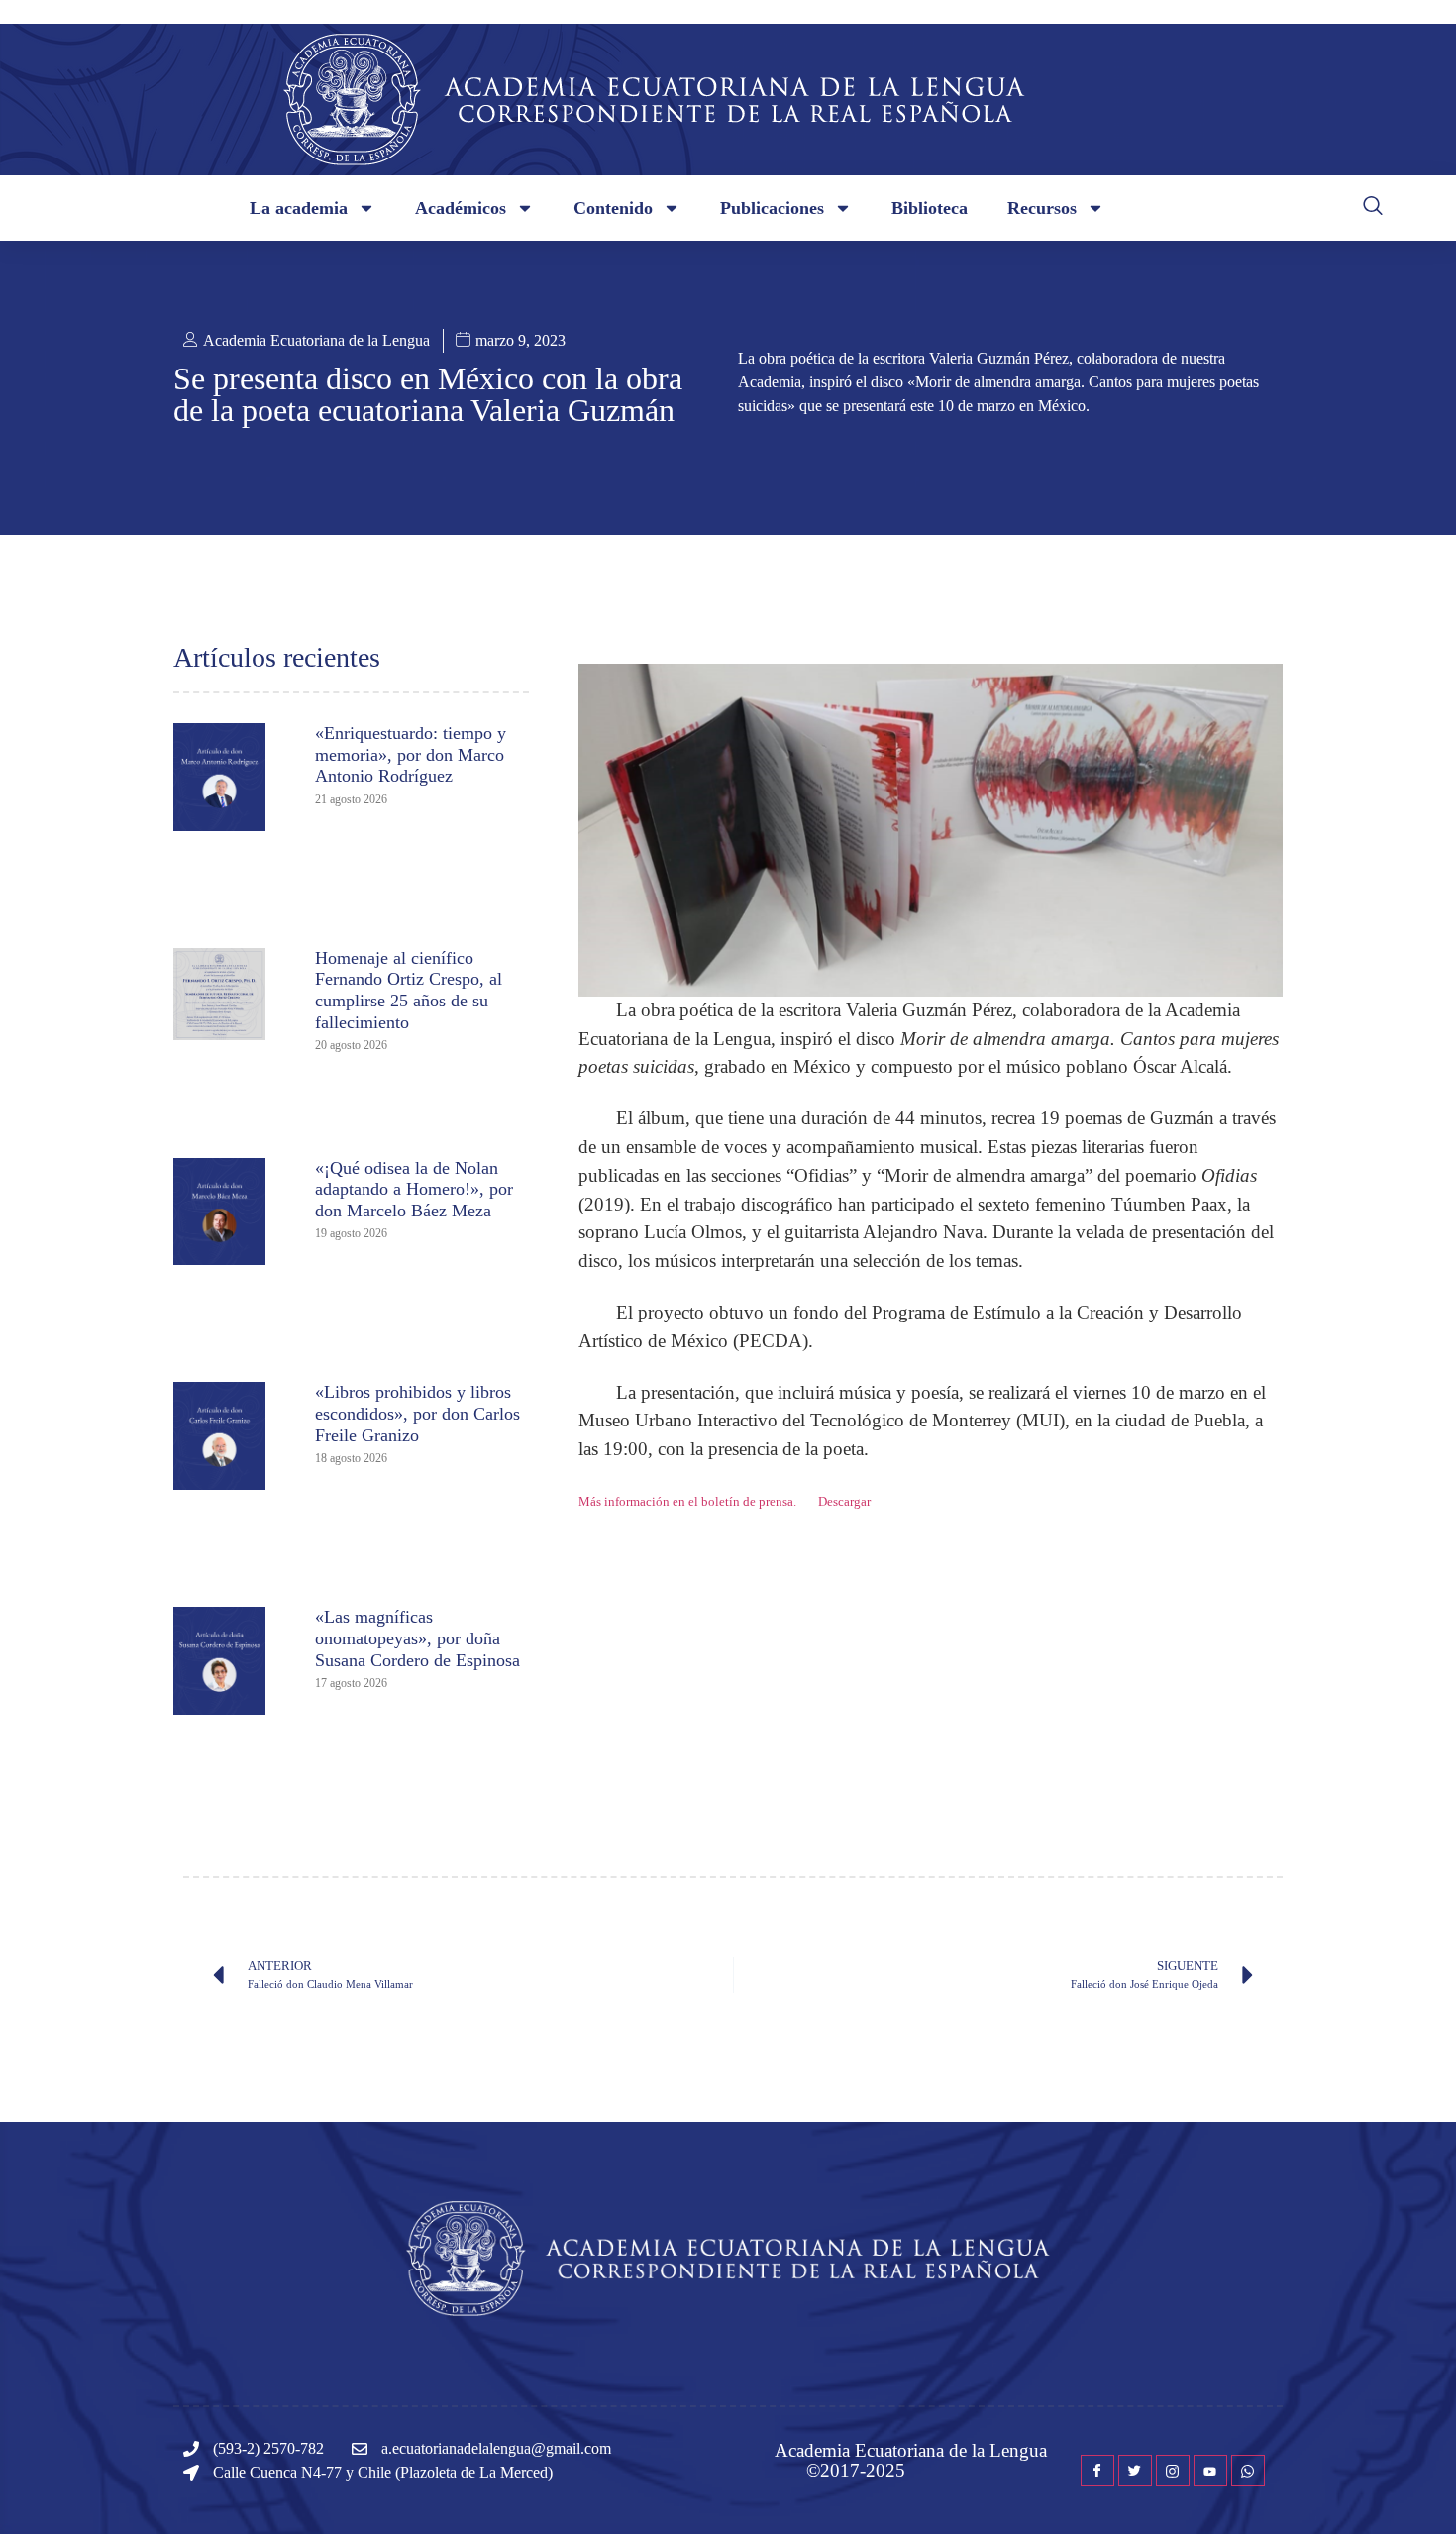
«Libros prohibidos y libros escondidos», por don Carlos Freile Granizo (417, 1413)
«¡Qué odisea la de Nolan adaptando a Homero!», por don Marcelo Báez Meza (414, 1189)
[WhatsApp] (1248, 2471)
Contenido (613, 208)
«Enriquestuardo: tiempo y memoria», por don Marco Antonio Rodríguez (411, 754)
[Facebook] (1097, 2471)
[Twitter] (1135, 2471)
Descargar (844, 1502)
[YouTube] (1210, 2471)
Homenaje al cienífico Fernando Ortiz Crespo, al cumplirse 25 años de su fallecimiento (409, 990)
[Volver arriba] (1411, 2489)
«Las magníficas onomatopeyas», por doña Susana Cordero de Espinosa (417, 1638)
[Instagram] (1173, 2471)
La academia (299, 208)
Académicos (461, 208)
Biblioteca (930, 208)
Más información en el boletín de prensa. (687, 1502)
